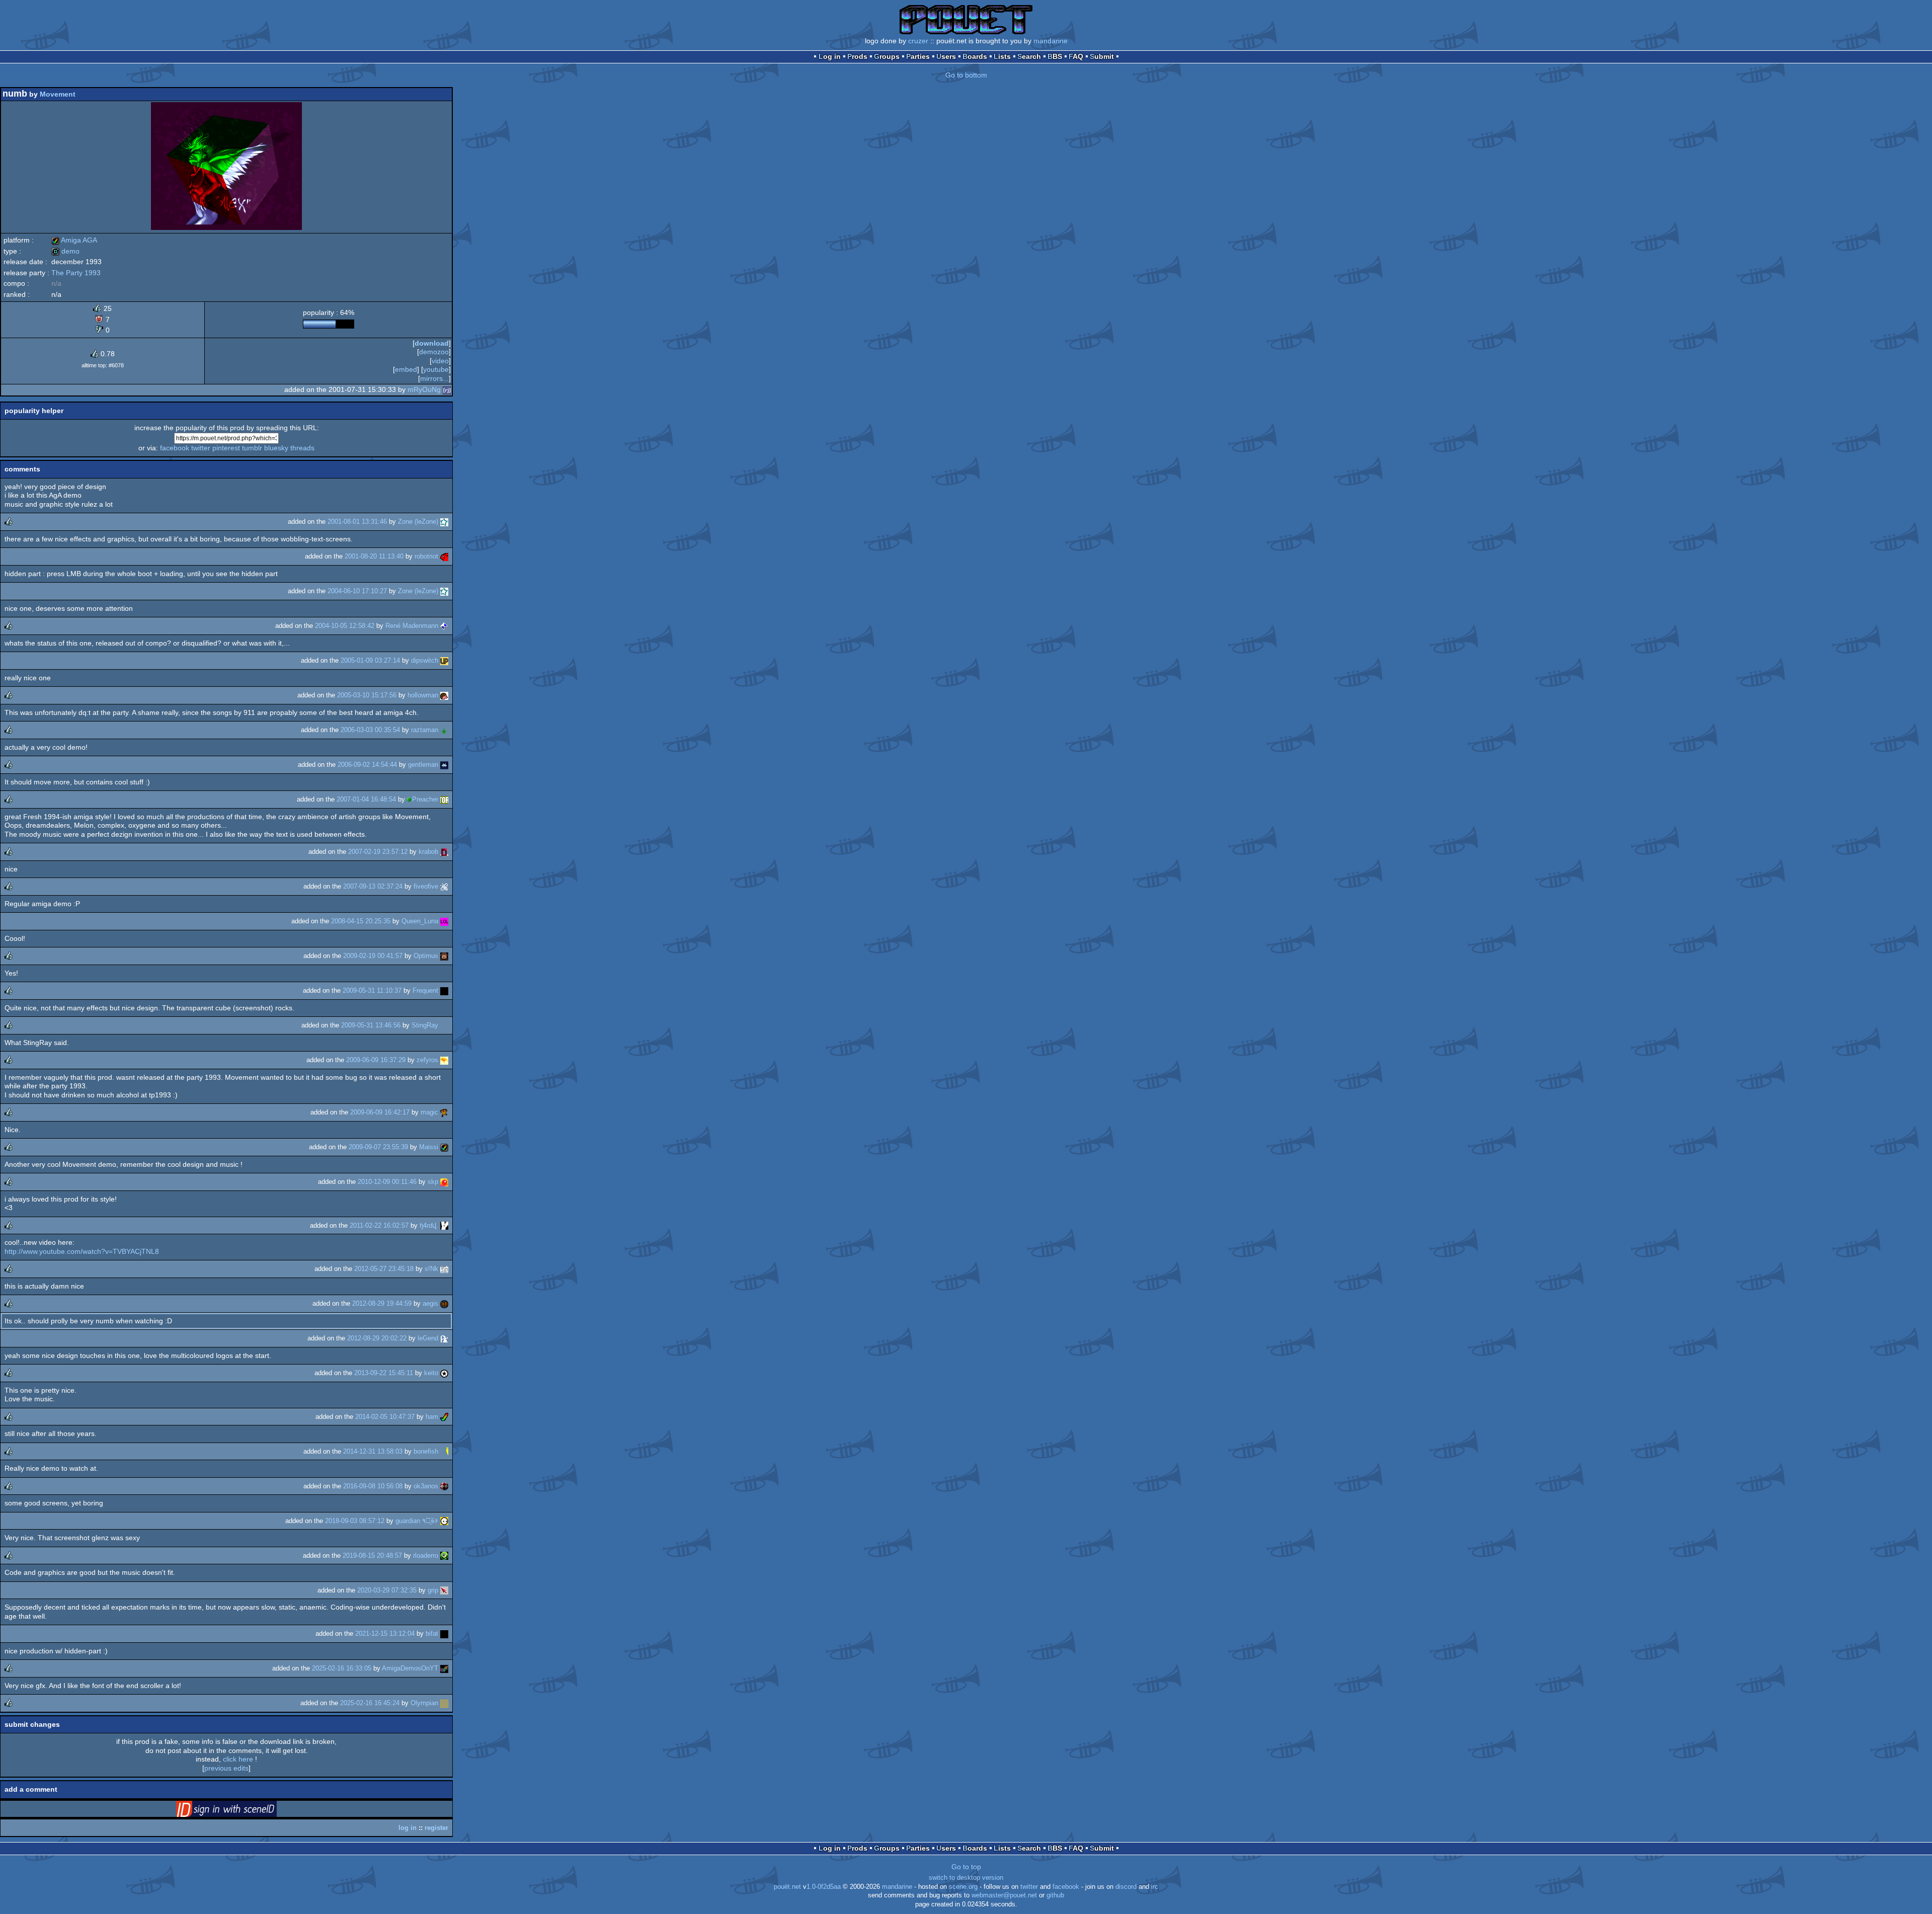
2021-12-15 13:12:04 (385, 1633)
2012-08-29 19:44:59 (382, 1303)
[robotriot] (444, 556)
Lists (1002, 56)
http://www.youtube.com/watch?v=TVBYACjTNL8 (82, 1251)
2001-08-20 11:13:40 (374, 556)
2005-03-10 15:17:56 (367, 695)
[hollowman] (444, 695)
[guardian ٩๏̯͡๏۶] (444, 1521)
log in (408, 1828)
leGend (428, 1338)
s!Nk (431, 1269)
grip (433, 1590)
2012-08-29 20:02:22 (377, 1338)
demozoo (434, 352)
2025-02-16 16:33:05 (342, 1668)
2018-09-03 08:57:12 (355, 1521)
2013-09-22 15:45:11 (384, 1373)
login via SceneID (242, 1811)
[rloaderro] (444, 1556)
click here (238, 1759)
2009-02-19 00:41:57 (373, 956)
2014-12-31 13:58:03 (373, 1451)
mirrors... (434, 378)
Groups (887, 56)
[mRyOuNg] (447, 389)
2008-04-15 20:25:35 (361, 921)
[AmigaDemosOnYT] (444, 1668)
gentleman (423, 765)
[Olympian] (444, 1703)
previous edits (226, 1768)
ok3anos (426, 1486)
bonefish (426, 1451)
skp (433, 1182)
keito (431, 1373)
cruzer (918, 41)
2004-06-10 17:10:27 (357, 591)
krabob (428, 852)
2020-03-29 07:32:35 (387, 1590)
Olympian (424, 1703)
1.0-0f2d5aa (824, 1887)
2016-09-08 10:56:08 (373, 1486)
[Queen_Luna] (444, 921)
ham (432, 1417)
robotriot (426, 556)
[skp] (444, 1182)
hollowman (423, 695)
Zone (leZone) (418, 522)
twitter (201, 448)
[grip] (444, 1590)
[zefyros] (444, 1060)
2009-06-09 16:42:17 (380, 1112)
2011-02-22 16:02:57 (379, 1225)
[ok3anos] (444, 1486)
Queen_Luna (420, 921)
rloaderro (426, 1556)
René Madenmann (412, 626)
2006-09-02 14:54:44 (367, 765)
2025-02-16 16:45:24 (370, 1703)
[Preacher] (444, 799)
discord (1126, 1887)
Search (1029, 56)
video (440, 361)
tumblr (252, 448)
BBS (1055, 56)
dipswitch (425, 660)
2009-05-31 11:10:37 (372, 990)
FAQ (1076, 56)
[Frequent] (444, 990)
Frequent (425, 990)
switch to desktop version (966, 1878)
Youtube (436, 369)
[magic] (444, 1112)
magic (429, 1112)
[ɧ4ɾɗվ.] (444, 1225)
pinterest (226, 448)
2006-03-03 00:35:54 (370, 730)
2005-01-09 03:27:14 (370, 660)
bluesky (276, 448)
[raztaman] (444, 730)
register (436, 1828)
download (432, 343)
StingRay (425, 1025)
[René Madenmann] (444, 626)
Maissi (429, 1147)
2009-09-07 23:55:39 (378, 1147)
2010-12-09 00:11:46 (387, 1182)
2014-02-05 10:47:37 (385, 1417)
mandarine (1051, 41)
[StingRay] (444, 1025)
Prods (857, 56)
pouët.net (787, 1887)
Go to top (966, 1867)
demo (65, 251)
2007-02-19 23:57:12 (378, 852)
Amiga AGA (74, 240)
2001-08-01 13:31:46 (357, 522)
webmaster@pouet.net (1004, 1895)
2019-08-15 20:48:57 (372, 1556)
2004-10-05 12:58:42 (345, 626)
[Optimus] (444, 956)
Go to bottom (966, 75)
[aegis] (444, 1303)
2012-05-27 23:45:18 (384, 1269)
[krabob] (444, 852)
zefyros (427, 1060)
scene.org (963, 1887)
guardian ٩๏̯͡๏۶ (417, 1521)
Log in (830, 56)
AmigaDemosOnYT (410, 1668)
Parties (918, 56)
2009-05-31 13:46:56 (371, 1025)
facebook (175, 448)
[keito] (444, 1373)
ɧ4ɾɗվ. (429, 1225)
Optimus (426, 956)
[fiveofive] (444, 886)
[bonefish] (444, 1451)
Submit (1102, 56)
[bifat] (444, 1633)
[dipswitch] (444, 660)
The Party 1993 (76, 273)
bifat (432, 1633)
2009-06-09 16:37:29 (376, 1060)
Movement (58, 94)
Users (946, 56)
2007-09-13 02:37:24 (373, 886)
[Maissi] (444, 1147)
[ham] (444, 1417)
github (1055, 1895)
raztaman (425, 730)
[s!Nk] (444, 1269)
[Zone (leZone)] (444, 522)
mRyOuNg (424, 389)
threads (302, 448)
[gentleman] (444, 765)
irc (1155, 1887)
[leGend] (444, 1338)
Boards (975, 56)
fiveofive (426, 886)
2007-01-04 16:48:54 (366, 799)
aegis (430, 1303)
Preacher (425, 799)
